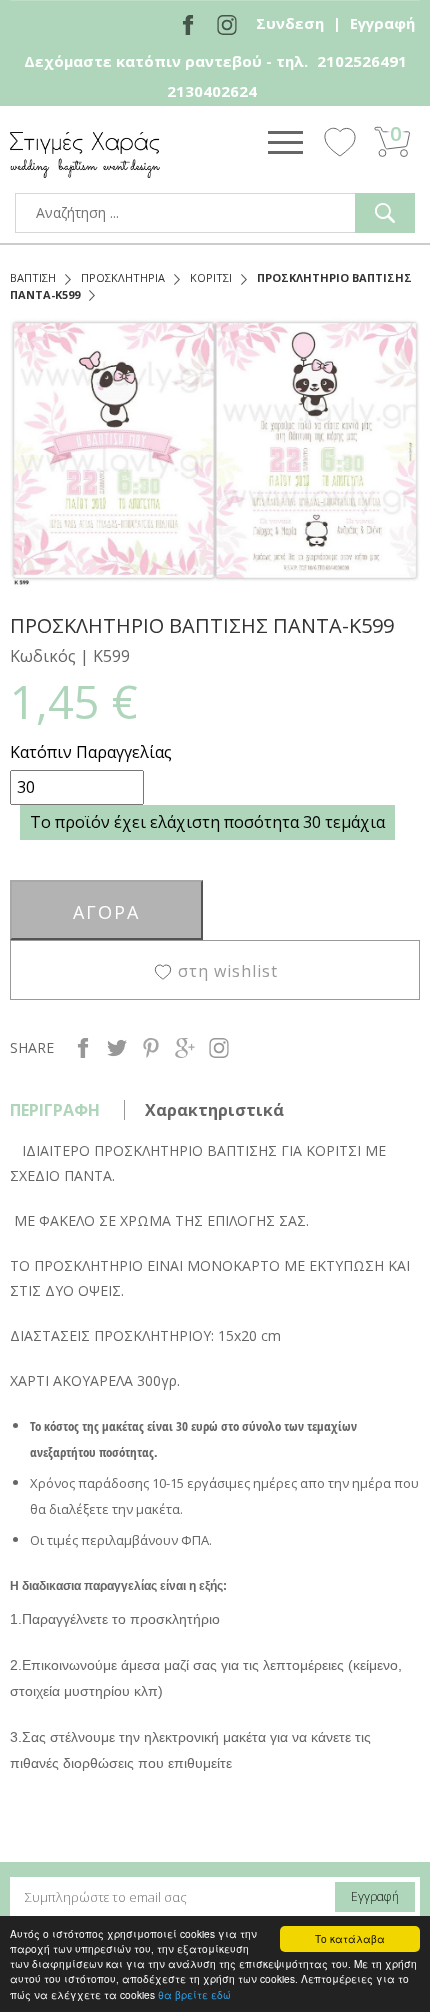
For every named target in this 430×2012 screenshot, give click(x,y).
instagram (219, 1048)
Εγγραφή (382, 23)
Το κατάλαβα (350, 1938)
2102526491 (362, 61)
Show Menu (285, 142)
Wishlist (340, 141)
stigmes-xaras (85, 154)
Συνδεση (290, 23)
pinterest (151, 1048)
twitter (117, 1048)
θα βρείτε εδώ (194, 1994)
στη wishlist (228, 971)
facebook (83, 1048)
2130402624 (212, 91)
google (185, 1048)
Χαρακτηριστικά (214, 1110)
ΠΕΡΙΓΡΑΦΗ (55, 1110)
